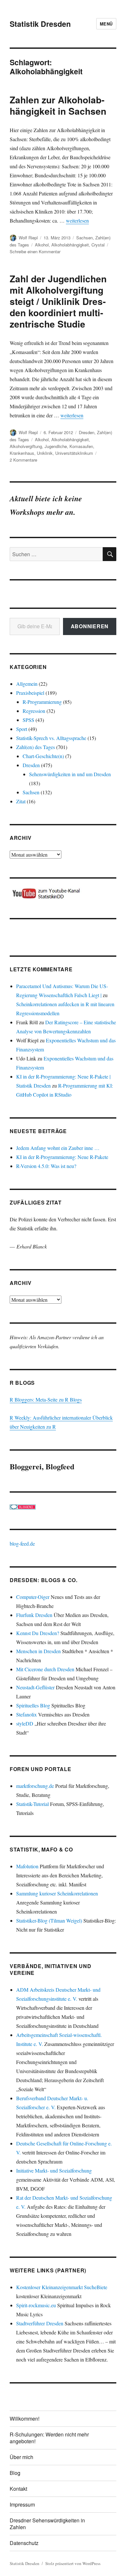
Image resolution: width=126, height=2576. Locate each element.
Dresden (87, 432)
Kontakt (18, 2489)
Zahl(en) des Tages (36, 747)
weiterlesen (77, 220)
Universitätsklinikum (74, 453)
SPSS (28, 720)
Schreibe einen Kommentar (35, 251)
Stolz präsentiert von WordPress (73, 2563)
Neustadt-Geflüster (35, 1687)
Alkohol (42, 245)
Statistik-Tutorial (32, 1804)
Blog (15, 2473)
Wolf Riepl (28, 238)
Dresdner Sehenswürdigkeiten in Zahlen (47, 2524)
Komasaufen (81, 446)
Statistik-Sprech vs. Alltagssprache (51, 738)
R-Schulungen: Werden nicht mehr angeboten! (49, 2438)
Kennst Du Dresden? (38, 1633)
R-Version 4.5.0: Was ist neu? (46, 1166)
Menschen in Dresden (38, 1651)
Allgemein (27, 684)
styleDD (25, 1723)
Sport (22, 729)
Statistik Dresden (40, 24)
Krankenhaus (22, 453)
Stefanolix (26, 1714)
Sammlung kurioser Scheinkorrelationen (57, 1893)
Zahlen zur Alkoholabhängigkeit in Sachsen (58, 105)
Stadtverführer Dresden (40, 2323)
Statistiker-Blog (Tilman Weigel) (49, 1920)
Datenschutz (24, 2543)
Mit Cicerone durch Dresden (45, 1669)
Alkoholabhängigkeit (70, 245)
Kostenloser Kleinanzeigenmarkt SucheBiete (62, 2287)
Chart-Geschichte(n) (43, 756)
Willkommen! (25, 2419)
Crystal (98, 245)
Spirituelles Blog (33, 1705)
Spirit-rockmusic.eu (36, 2305)
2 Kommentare (23, 460)
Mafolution (27, 1866)
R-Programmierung (42, 702)
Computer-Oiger (33, 1597)
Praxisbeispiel (30, 693)
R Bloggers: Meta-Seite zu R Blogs (46, 1399)
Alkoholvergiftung (26, 446)
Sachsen (84, 238)
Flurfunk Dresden (34, 1615)
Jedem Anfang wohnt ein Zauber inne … (58, 1148)
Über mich (21, 2457)
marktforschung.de (35, 1786)
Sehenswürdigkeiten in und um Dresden (70, 774)
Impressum (22, 2504)
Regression (34, 711)
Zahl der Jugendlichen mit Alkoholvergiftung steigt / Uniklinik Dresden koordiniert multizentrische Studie (58, 301)
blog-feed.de (22, 1544)
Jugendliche (56, 446)
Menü (106, 24)
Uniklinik (45, 453)
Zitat (21, 801)
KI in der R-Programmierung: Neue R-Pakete (62, 1157)
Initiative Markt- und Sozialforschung (54, 2170)
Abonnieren (90, 626)
